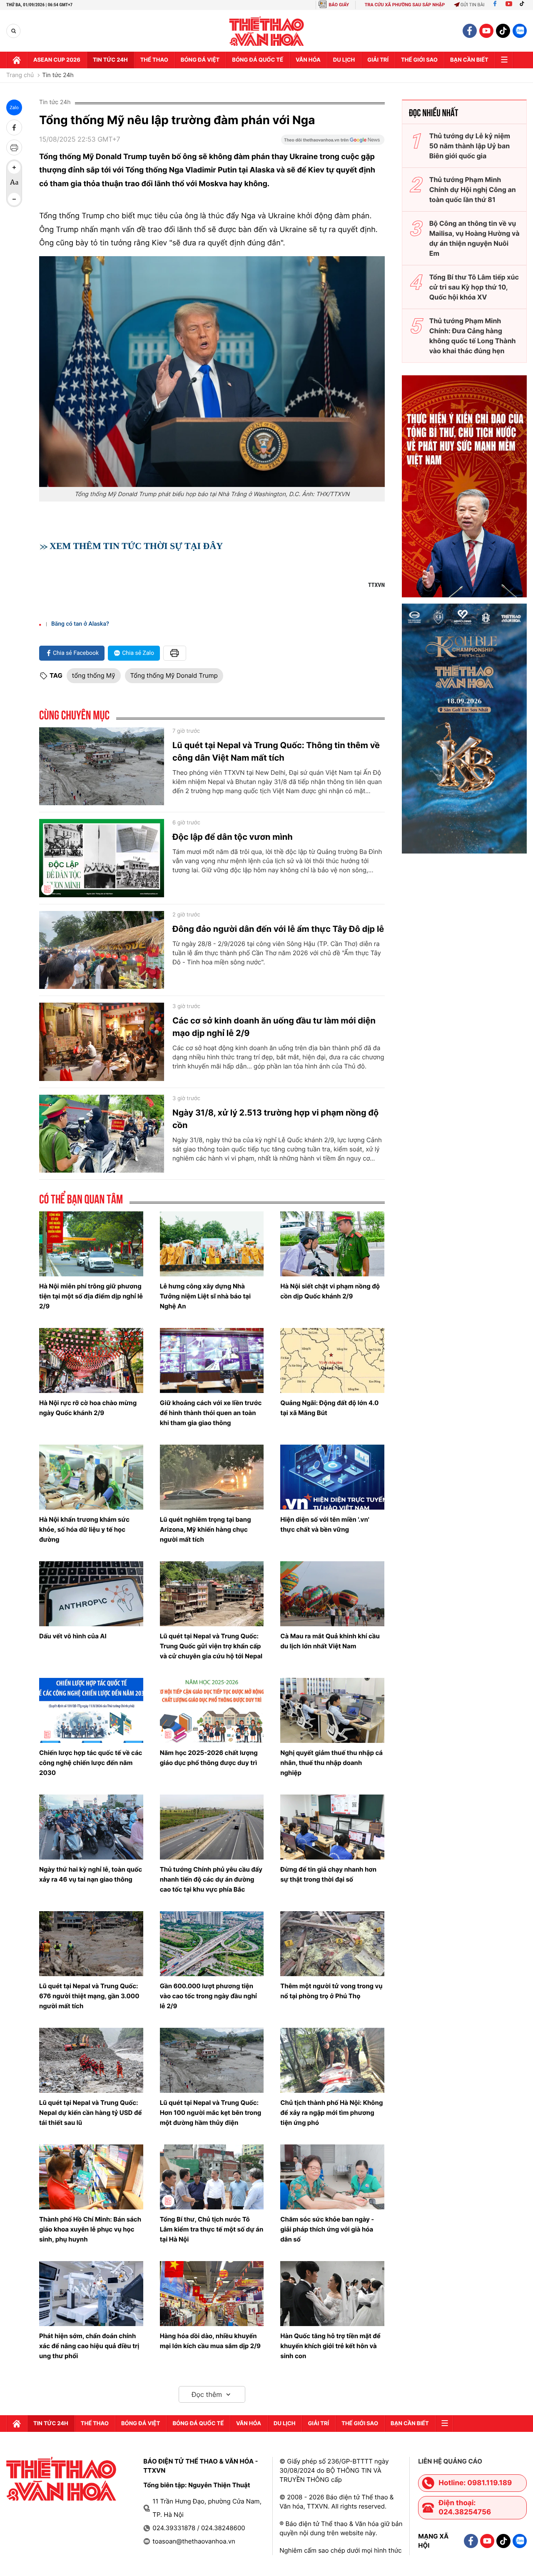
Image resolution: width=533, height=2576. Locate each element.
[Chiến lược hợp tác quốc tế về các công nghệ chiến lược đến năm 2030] (91, 1710)
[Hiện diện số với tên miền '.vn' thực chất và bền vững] (332, 1477)
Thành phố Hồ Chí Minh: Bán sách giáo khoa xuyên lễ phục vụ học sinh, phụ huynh (90, 2229)
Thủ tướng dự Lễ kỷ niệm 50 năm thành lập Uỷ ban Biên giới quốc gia (470, 146)
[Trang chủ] (17, 60)
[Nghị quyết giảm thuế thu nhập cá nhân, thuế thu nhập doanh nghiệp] (332, 1710)
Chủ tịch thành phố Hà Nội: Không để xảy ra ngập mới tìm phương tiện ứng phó (331, 2113)
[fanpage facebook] (470, 31)
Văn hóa (308, 60)
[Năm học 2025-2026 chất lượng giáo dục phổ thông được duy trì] (212, 1710)
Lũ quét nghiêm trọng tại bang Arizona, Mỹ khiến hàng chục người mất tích (205, 1529)
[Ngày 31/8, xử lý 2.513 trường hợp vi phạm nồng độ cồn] (102, 1134)
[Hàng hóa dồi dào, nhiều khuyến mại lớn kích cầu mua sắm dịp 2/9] (212, 2294)
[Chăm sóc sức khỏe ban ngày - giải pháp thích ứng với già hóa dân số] (332, 2177)
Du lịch (344, 60)
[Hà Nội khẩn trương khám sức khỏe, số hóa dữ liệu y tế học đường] (91, 1477)
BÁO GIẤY (339, 5)
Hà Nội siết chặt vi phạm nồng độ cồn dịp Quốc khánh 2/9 (330, 1291)
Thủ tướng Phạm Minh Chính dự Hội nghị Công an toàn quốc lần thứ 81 (473, 190)
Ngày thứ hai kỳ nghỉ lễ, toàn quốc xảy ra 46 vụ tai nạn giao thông (91, 1874)
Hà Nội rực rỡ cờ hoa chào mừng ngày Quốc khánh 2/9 (88, 1408)
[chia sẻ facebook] (14, 127)
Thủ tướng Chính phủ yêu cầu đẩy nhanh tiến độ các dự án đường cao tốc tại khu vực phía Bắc (211, 1879)
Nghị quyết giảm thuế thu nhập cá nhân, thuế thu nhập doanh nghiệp (331, 1763)
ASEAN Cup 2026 (57, 60)
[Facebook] (495, 5)
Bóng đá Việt (200, 60)
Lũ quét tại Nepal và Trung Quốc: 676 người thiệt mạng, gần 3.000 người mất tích (89, 1996)
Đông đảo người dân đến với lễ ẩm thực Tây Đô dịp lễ (278, 929)
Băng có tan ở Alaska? (80, 624)
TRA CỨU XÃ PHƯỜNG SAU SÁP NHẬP (405, 5)
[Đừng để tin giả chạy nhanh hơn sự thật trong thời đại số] (332, 1827)
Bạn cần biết (469, 60)
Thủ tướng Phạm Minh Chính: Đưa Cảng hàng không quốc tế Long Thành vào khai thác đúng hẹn (473, 336)
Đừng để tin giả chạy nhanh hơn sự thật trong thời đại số (328, 1874)
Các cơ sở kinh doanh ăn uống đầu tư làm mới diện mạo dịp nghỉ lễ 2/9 (274, 1027)
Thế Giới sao (419, 60)
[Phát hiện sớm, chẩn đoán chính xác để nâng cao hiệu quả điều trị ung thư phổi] (91, 2294)
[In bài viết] (14, 147)
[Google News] (333, 142)
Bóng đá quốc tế (258, 60)
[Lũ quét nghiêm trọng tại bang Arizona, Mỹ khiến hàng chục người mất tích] (212, 1477)
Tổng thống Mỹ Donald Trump (174, 675)
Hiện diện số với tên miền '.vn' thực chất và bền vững (325, 1524)
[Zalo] (520, 31)
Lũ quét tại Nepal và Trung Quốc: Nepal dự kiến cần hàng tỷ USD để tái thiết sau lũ (90, 2113)
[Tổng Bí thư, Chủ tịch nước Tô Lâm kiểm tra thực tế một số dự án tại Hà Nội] (212, 2177)
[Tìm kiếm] (14, 31)
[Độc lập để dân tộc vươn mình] (102, 858)
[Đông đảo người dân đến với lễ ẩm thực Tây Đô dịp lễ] (102, 950)
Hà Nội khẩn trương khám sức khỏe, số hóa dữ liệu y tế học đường (84, 1529)
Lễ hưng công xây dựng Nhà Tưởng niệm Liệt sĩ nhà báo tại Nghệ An (205, 1296)
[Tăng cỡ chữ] (14, 167)
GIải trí (378, 60)
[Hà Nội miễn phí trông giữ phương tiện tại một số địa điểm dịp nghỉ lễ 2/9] (91, 1244)
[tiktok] (503, 31)
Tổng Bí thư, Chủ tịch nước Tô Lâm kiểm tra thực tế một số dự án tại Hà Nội (212, 2229)
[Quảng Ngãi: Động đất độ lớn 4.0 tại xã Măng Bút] (332, 1360)
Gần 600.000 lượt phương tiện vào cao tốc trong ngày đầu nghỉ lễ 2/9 (208, 1996)
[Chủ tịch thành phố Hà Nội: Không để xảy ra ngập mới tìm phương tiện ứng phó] (332, 2060)
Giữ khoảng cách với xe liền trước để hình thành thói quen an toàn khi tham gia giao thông (211, 1413)
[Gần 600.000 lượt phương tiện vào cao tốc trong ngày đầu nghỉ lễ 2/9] (212, 1944)
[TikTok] (524, 5)
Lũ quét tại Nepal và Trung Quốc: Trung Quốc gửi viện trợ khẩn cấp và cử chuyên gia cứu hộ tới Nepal (211, 1646)
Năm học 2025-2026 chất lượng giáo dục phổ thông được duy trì (209, 1758)
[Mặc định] (14, 183)
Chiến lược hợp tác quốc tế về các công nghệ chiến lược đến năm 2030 (91, 1763)
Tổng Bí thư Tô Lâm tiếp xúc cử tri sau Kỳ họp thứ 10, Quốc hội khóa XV (474, 287)
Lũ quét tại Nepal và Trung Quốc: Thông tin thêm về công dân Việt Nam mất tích (276, 751)
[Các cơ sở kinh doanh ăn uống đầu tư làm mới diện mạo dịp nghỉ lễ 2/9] (102, 1042)
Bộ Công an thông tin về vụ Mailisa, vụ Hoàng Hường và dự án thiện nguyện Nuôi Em (474, 238)
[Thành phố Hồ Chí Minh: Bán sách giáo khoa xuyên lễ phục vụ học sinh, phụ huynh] (91, 2177)
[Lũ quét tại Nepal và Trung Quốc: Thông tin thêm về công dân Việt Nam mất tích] (102, 766)
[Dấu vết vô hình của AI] (91, 1594)
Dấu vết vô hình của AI (73, 1636)
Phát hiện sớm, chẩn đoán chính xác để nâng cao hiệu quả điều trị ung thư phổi (89, 2346)
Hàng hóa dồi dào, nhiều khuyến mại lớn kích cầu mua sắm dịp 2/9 (210, 2341)
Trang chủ (20, 75)
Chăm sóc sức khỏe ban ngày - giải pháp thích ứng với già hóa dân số (327, 2229)
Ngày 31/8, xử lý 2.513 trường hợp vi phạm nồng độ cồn (275, 1119)
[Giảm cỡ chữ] (14, 199)
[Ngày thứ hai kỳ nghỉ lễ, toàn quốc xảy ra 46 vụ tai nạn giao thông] (91, 1827)
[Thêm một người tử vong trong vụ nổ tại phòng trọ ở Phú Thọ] (332, 1944)
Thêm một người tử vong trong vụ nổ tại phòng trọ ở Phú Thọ (331, 1991)
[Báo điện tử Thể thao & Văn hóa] (267, 31)
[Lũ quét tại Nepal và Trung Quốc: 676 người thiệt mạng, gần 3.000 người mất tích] (91, 1944)
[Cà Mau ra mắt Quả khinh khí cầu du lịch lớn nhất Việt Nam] (332, 1594)
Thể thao (154, 60)
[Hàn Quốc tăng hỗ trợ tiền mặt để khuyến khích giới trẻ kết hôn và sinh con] (332, 2294)
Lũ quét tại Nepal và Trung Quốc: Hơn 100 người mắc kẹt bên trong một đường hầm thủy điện (211, 2113)
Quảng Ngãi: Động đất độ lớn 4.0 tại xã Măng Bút (329, 1408)
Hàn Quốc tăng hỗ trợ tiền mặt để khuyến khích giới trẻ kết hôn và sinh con (330, 2346)
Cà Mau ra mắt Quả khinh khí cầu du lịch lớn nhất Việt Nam (330, 1641)
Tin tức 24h (110, 60)
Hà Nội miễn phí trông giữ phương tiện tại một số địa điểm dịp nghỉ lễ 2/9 (91, 1296)
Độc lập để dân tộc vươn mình (233, 837)
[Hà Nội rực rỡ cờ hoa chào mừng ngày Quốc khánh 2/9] (91, 1360)
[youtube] (486, 31)
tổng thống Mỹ (94, 675)
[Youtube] (509, 5)
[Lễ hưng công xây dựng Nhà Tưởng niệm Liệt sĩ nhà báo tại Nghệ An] (212, 1244)
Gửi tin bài (473, 5)
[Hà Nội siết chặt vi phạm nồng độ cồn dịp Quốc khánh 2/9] (332, 1244)
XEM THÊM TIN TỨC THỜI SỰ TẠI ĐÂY (136, 546)
